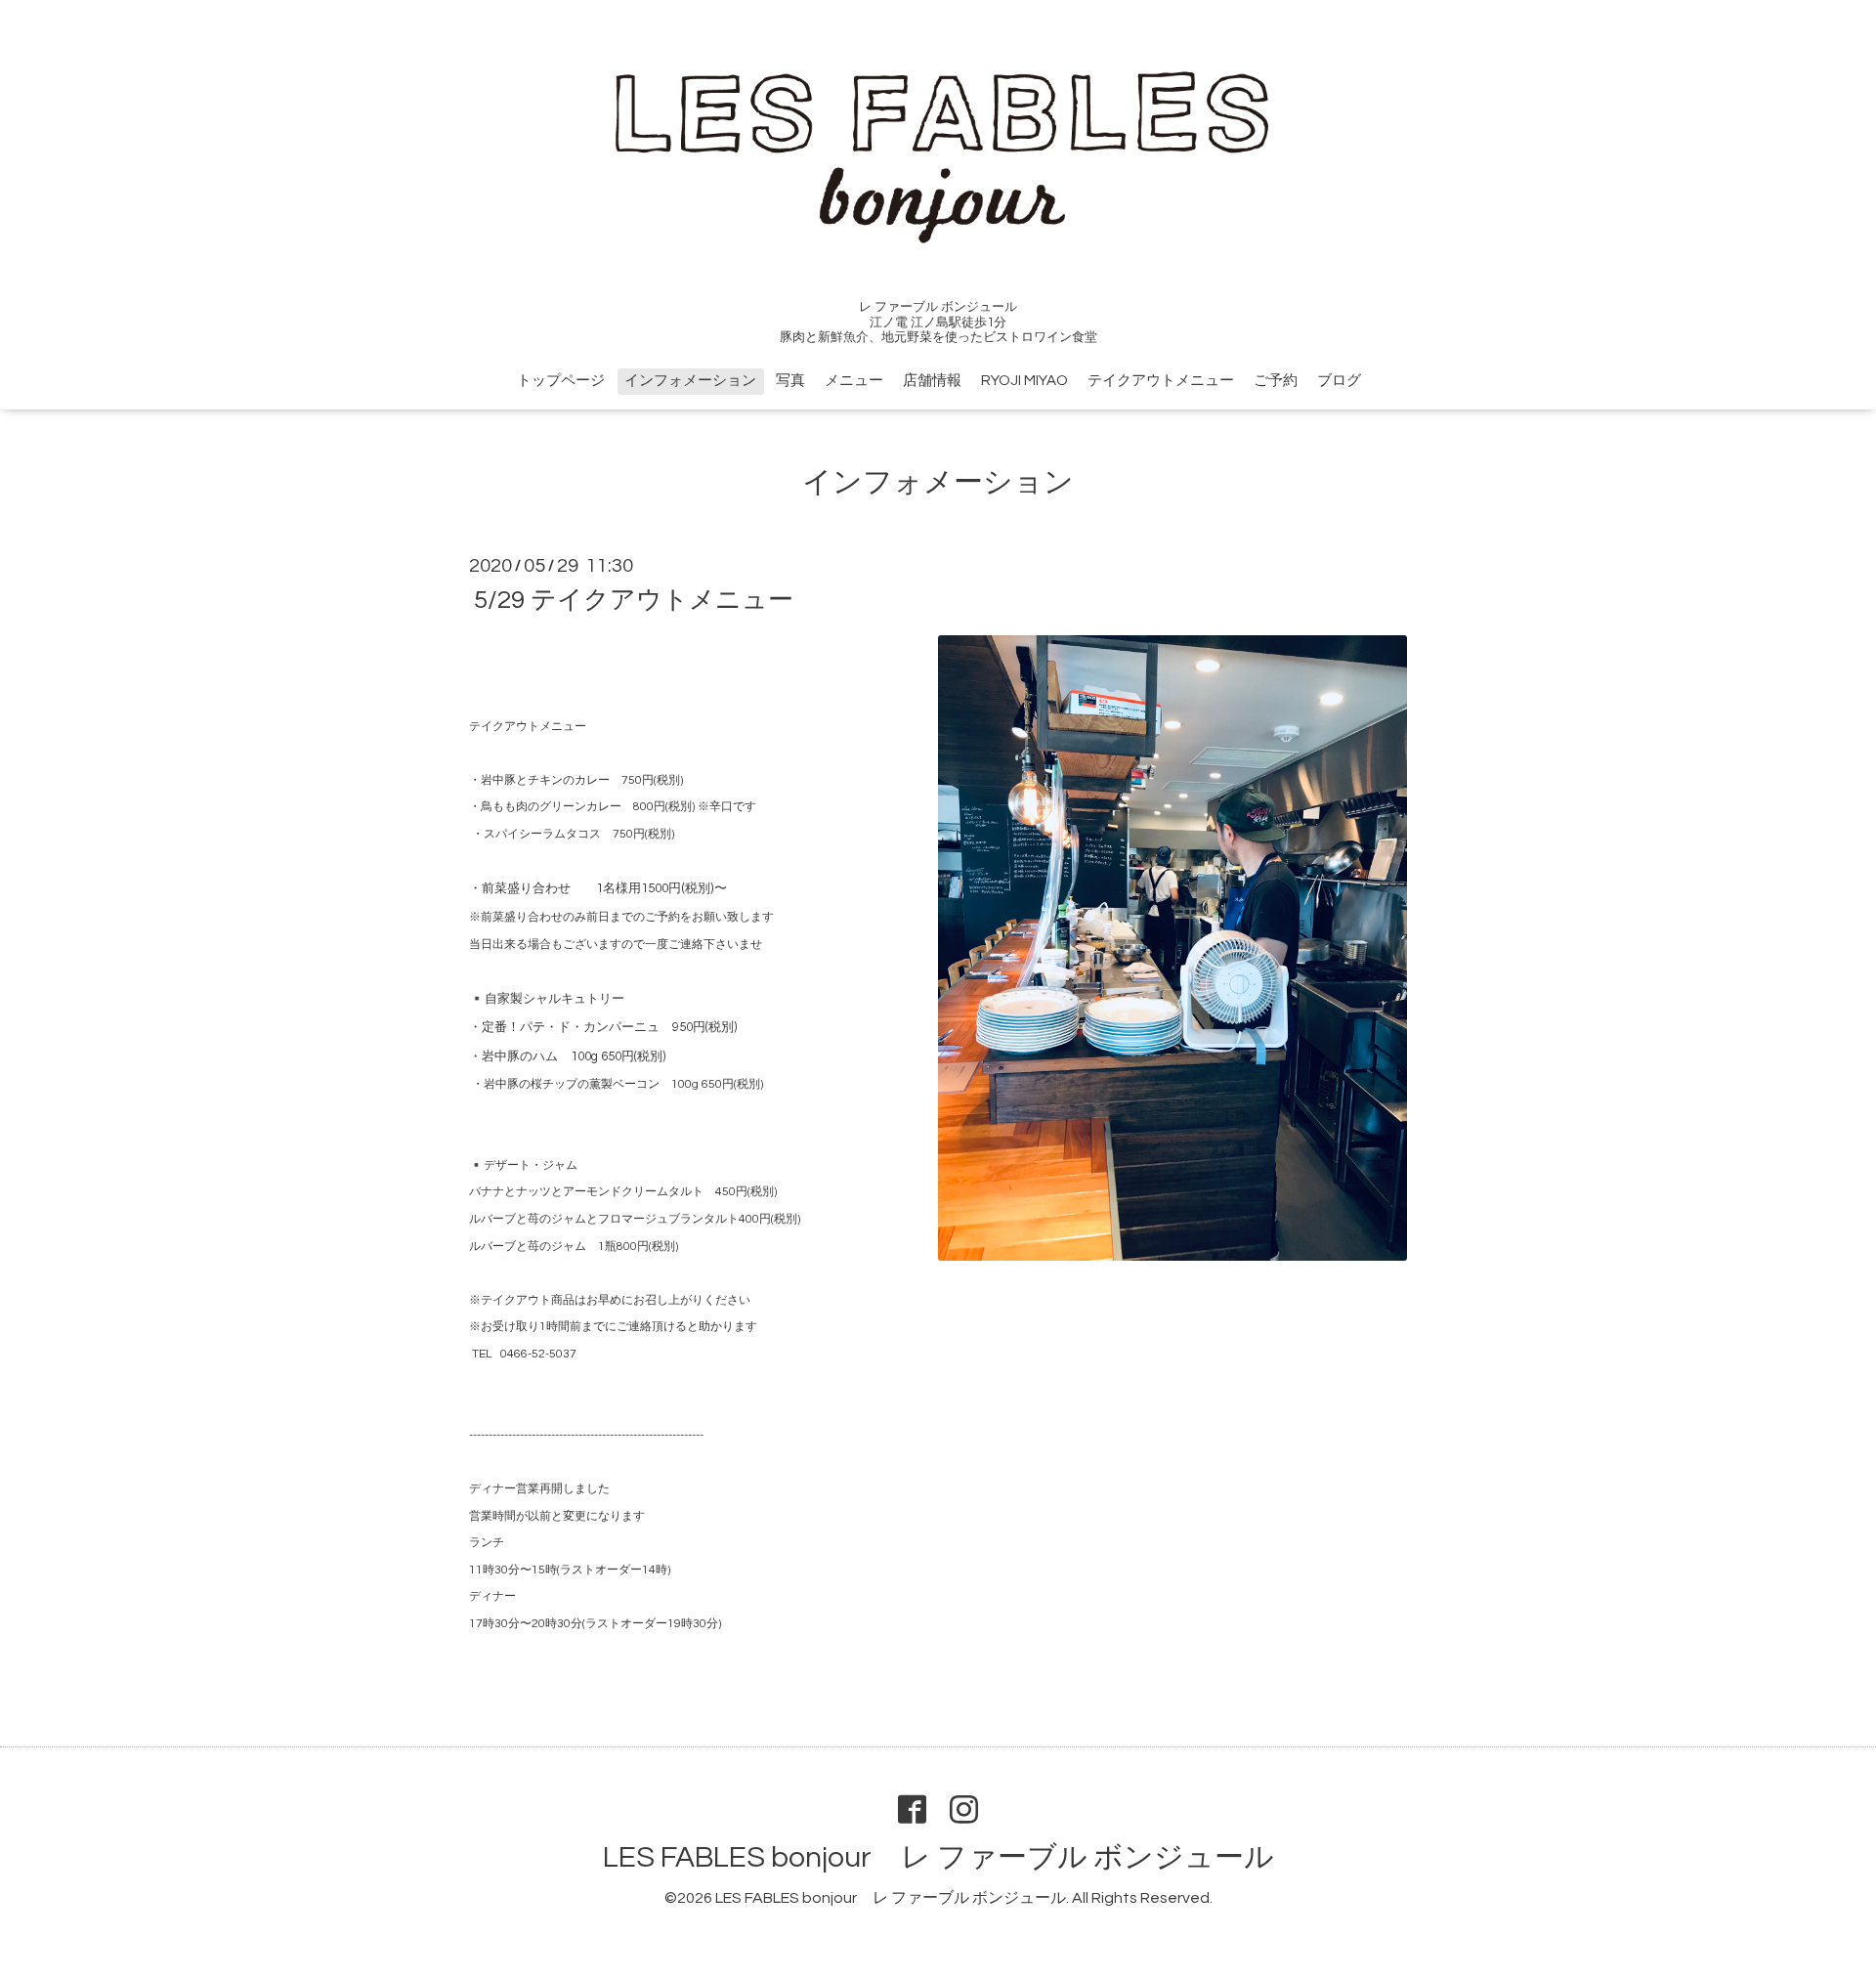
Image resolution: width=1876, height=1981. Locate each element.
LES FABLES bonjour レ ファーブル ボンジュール (938, 1857)
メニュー (854, 381)
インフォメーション (690, 381)
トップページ (561, 381)
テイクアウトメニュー (1161, 381)
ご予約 (1276, 381)
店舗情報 (932, 381)
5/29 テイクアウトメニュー (634, 600)
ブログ (1339, 381)
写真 (790, 381)
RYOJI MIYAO (1024, 381)
